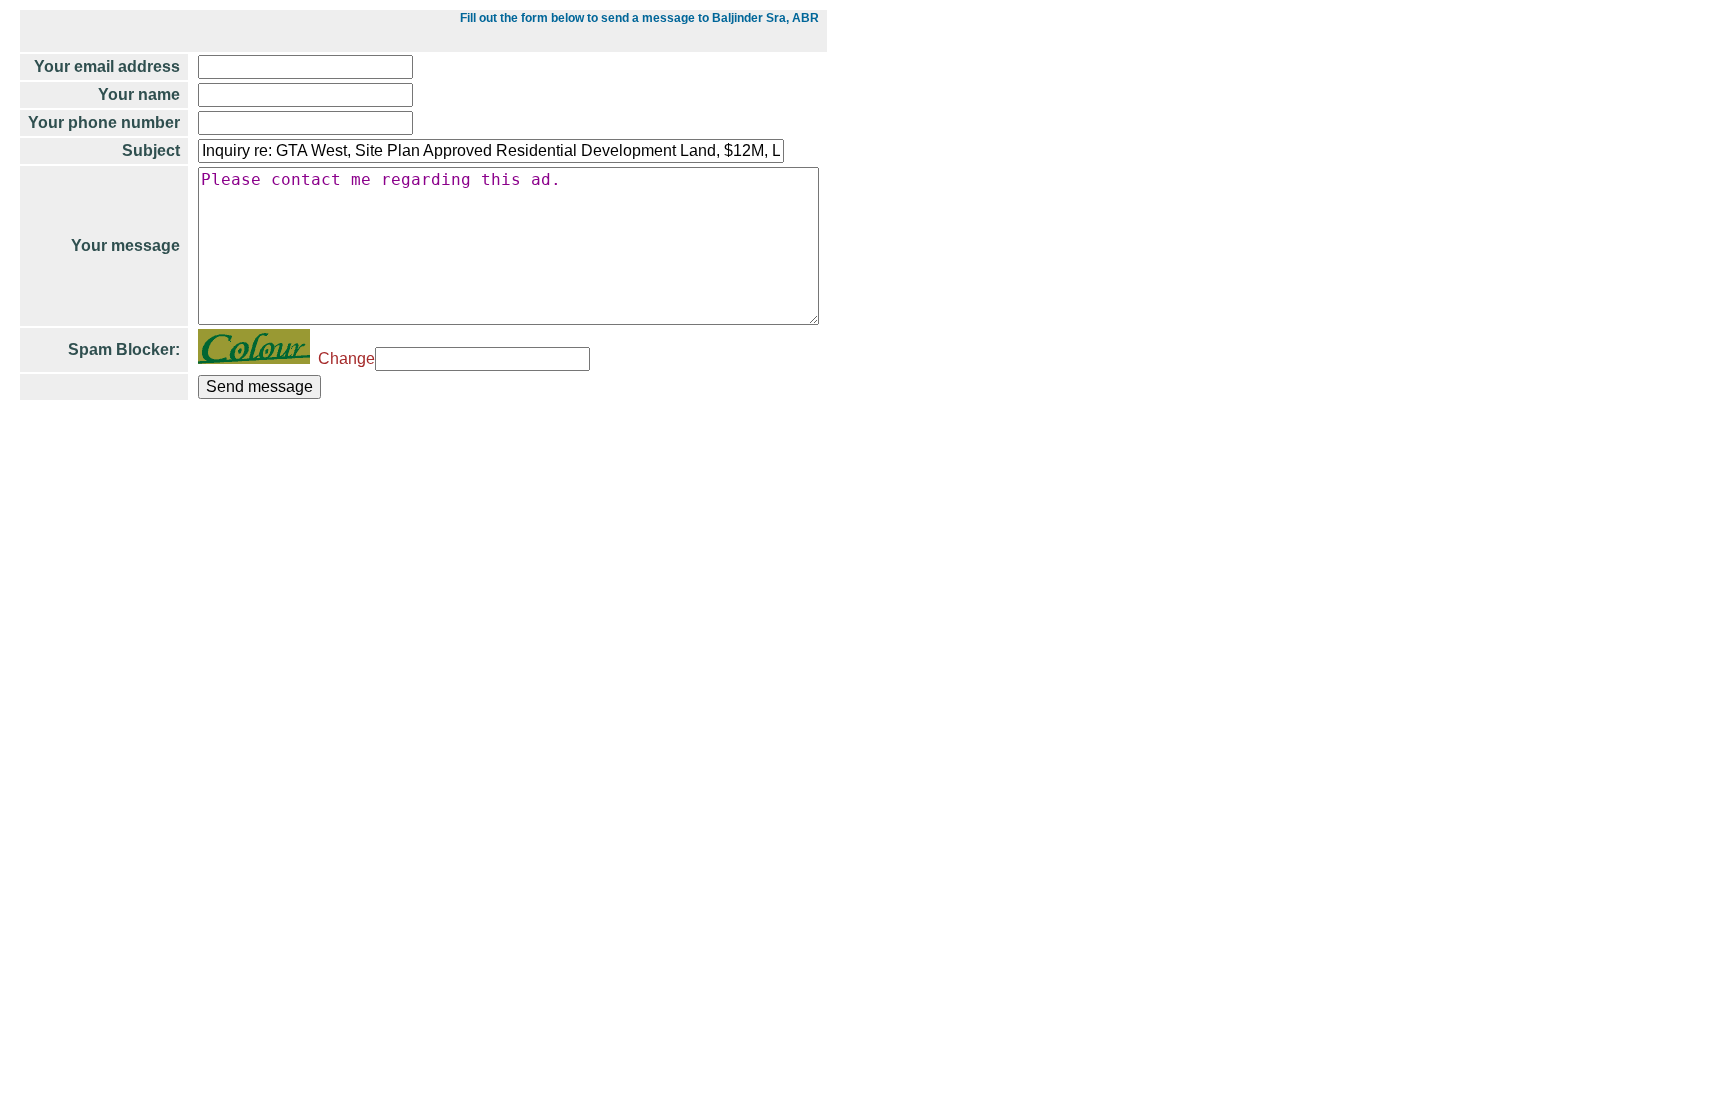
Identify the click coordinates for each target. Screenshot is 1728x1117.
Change (342, 358)
